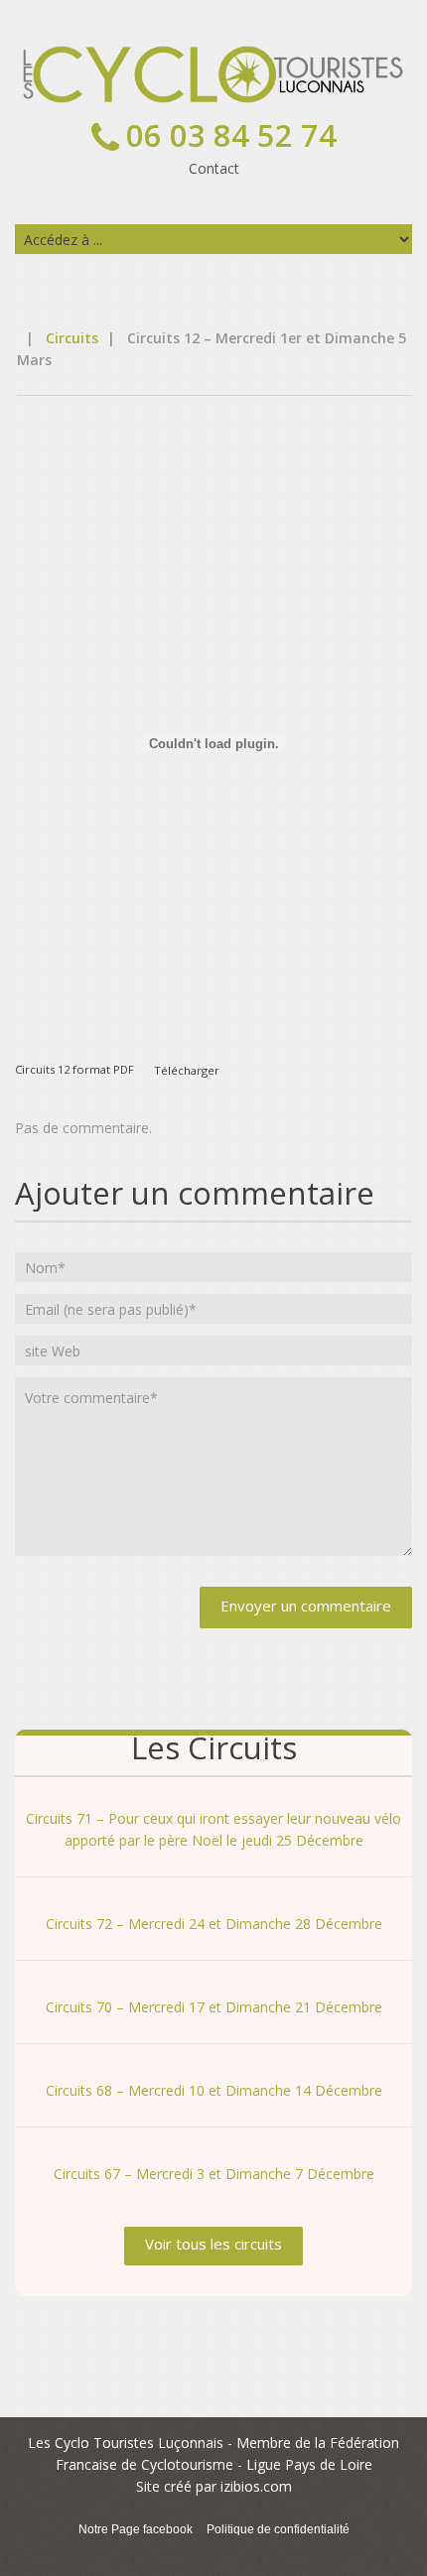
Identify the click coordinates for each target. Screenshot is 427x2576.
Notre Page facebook (136, 2529)
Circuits (72, 338)
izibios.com (256, 2486)
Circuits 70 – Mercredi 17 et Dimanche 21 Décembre (214, 2007)
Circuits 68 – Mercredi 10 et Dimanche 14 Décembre (214, 2090)
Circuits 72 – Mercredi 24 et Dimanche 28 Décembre (214, 1924)
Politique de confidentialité (278, 2529)
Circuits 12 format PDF (74, 1069)
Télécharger (187, 1069)
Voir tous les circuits (213, 2244)
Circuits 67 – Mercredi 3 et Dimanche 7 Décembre (214, 2174)
